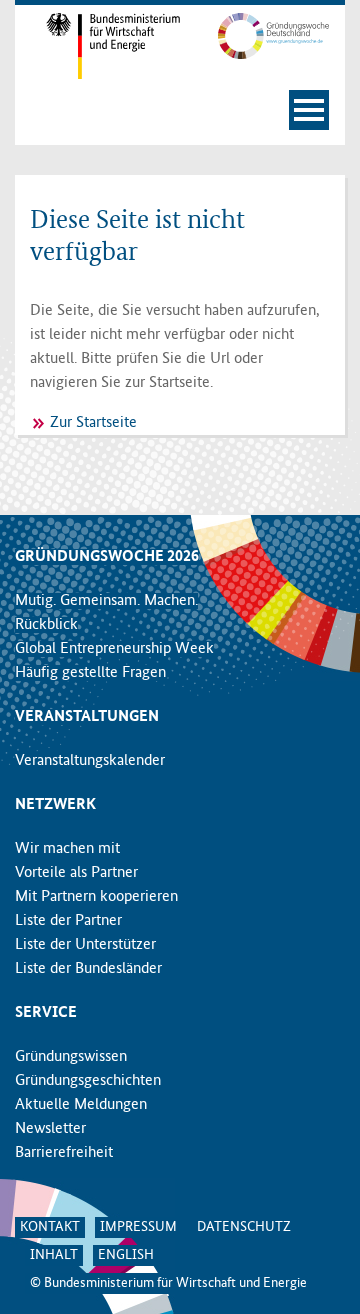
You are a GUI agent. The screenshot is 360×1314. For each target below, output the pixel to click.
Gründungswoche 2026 (107, 557)
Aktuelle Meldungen (81, 1105)
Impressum (138, 1227)
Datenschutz (244, 1227)
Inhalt (54, 1255)
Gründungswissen (71, 1057)
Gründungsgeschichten (88, 1081)
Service (46, 1013)
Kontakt (50, 1227)
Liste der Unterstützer (85, 945)
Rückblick (46, 625)
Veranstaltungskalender (90, 761)
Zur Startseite (93, 423)
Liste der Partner (68, 921)
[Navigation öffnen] (309, 110)
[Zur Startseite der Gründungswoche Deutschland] (262, 36)
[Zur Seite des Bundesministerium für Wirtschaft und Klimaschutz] (98, 46)
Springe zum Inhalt (180, 9)
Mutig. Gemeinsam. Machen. (106, 601)
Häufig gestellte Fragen (90, 673)
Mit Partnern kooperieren (96, 897)
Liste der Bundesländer (88, 969)
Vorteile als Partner (76, 873)
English (126, 1255)
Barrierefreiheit (64, 1153)
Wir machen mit (67, 849)
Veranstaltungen (87, 717)
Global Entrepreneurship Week (114, 649)
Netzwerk (55, 805)
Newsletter (50, 1129)
